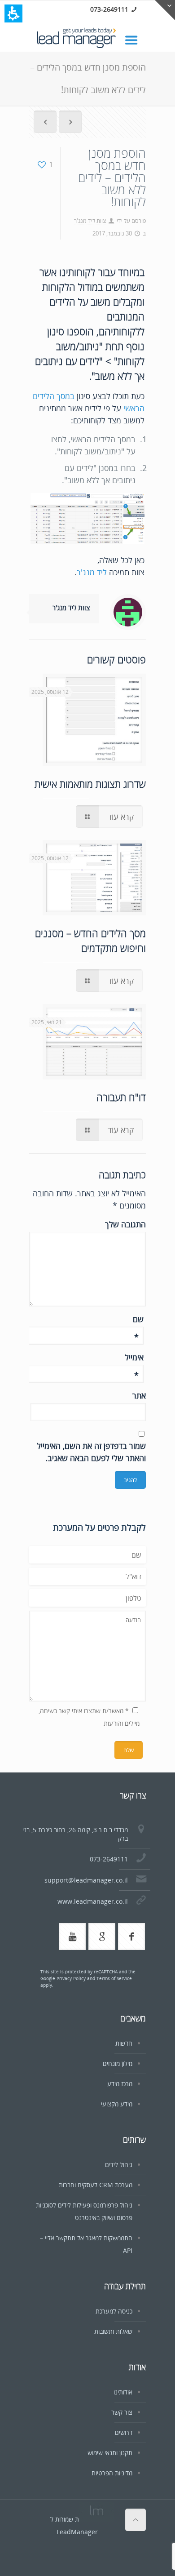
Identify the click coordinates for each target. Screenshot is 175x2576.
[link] (136, 39)
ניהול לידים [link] (119, 2165)
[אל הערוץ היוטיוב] (72, 1936)
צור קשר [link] (122, 2412)
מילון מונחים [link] (118, 2063)
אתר (139, 1395)
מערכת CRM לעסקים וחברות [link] (96, 2185)
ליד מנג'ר (92, 572)
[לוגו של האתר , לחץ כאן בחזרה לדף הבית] (87, 39)
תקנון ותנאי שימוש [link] (110, 2453)
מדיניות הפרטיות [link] (112, 2473)
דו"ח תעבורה (121, 1097)
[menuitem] (45, 123)
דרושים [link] (124, 2432)
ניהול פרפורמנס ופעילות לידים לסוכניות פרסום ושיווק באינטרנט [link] (84, 2211)
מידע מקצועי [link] (117, 2104)
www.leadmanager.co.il (93, 1901)
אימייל (134, 1358)
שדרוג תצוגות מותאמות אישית (90, 784)
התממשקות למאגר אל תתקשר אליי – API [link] (86, 2244)
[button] (13, 13)
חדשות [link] (124, 2043)
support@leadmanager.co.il (86, 1880)
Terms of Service (114, 1978)
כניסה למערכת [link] (114, 2311)
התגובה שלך (125, 1224)
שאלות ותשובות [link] (113, 2331)
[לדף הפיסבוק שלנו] (131, 1936)
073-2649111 (109, 9)
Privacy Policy (71, 1978)
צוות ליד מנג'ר (90, 221)
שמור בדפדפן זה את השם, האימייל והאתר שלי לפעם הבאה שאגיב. (91, 1452)
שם (138, 1319)
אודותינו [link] (123, 2392)
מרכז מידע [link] (120, 2084)
